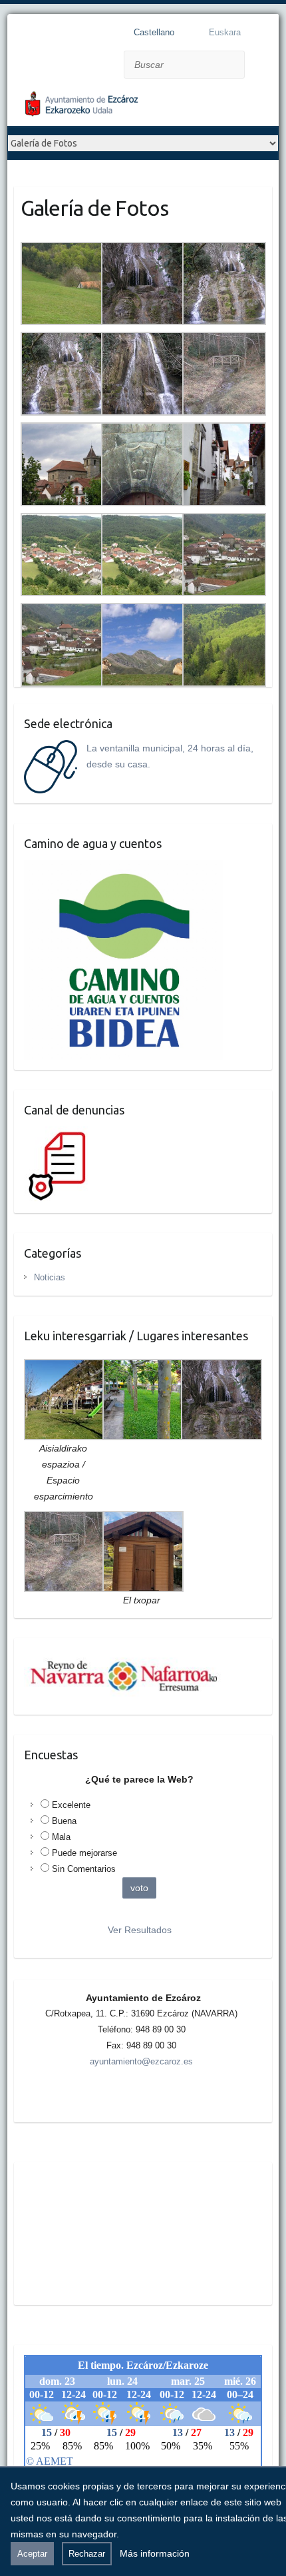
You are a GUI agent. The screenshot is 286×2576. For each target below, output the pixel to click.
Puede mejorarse (84, 1853)
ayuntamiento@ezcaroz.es (141, 2061)
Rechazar (87, 2554)
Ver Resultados (140, 1930)
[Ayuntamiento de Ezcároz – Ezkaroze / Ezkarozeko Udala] (114, 107)
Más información (155, 2553)
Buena (64, 1821)
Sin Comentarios (84, 1869)
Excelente (71, 1805)
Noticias (50, 1277)
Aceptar (32, 2554)
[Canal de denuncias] (60, 1134)
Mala (61, 1837)
